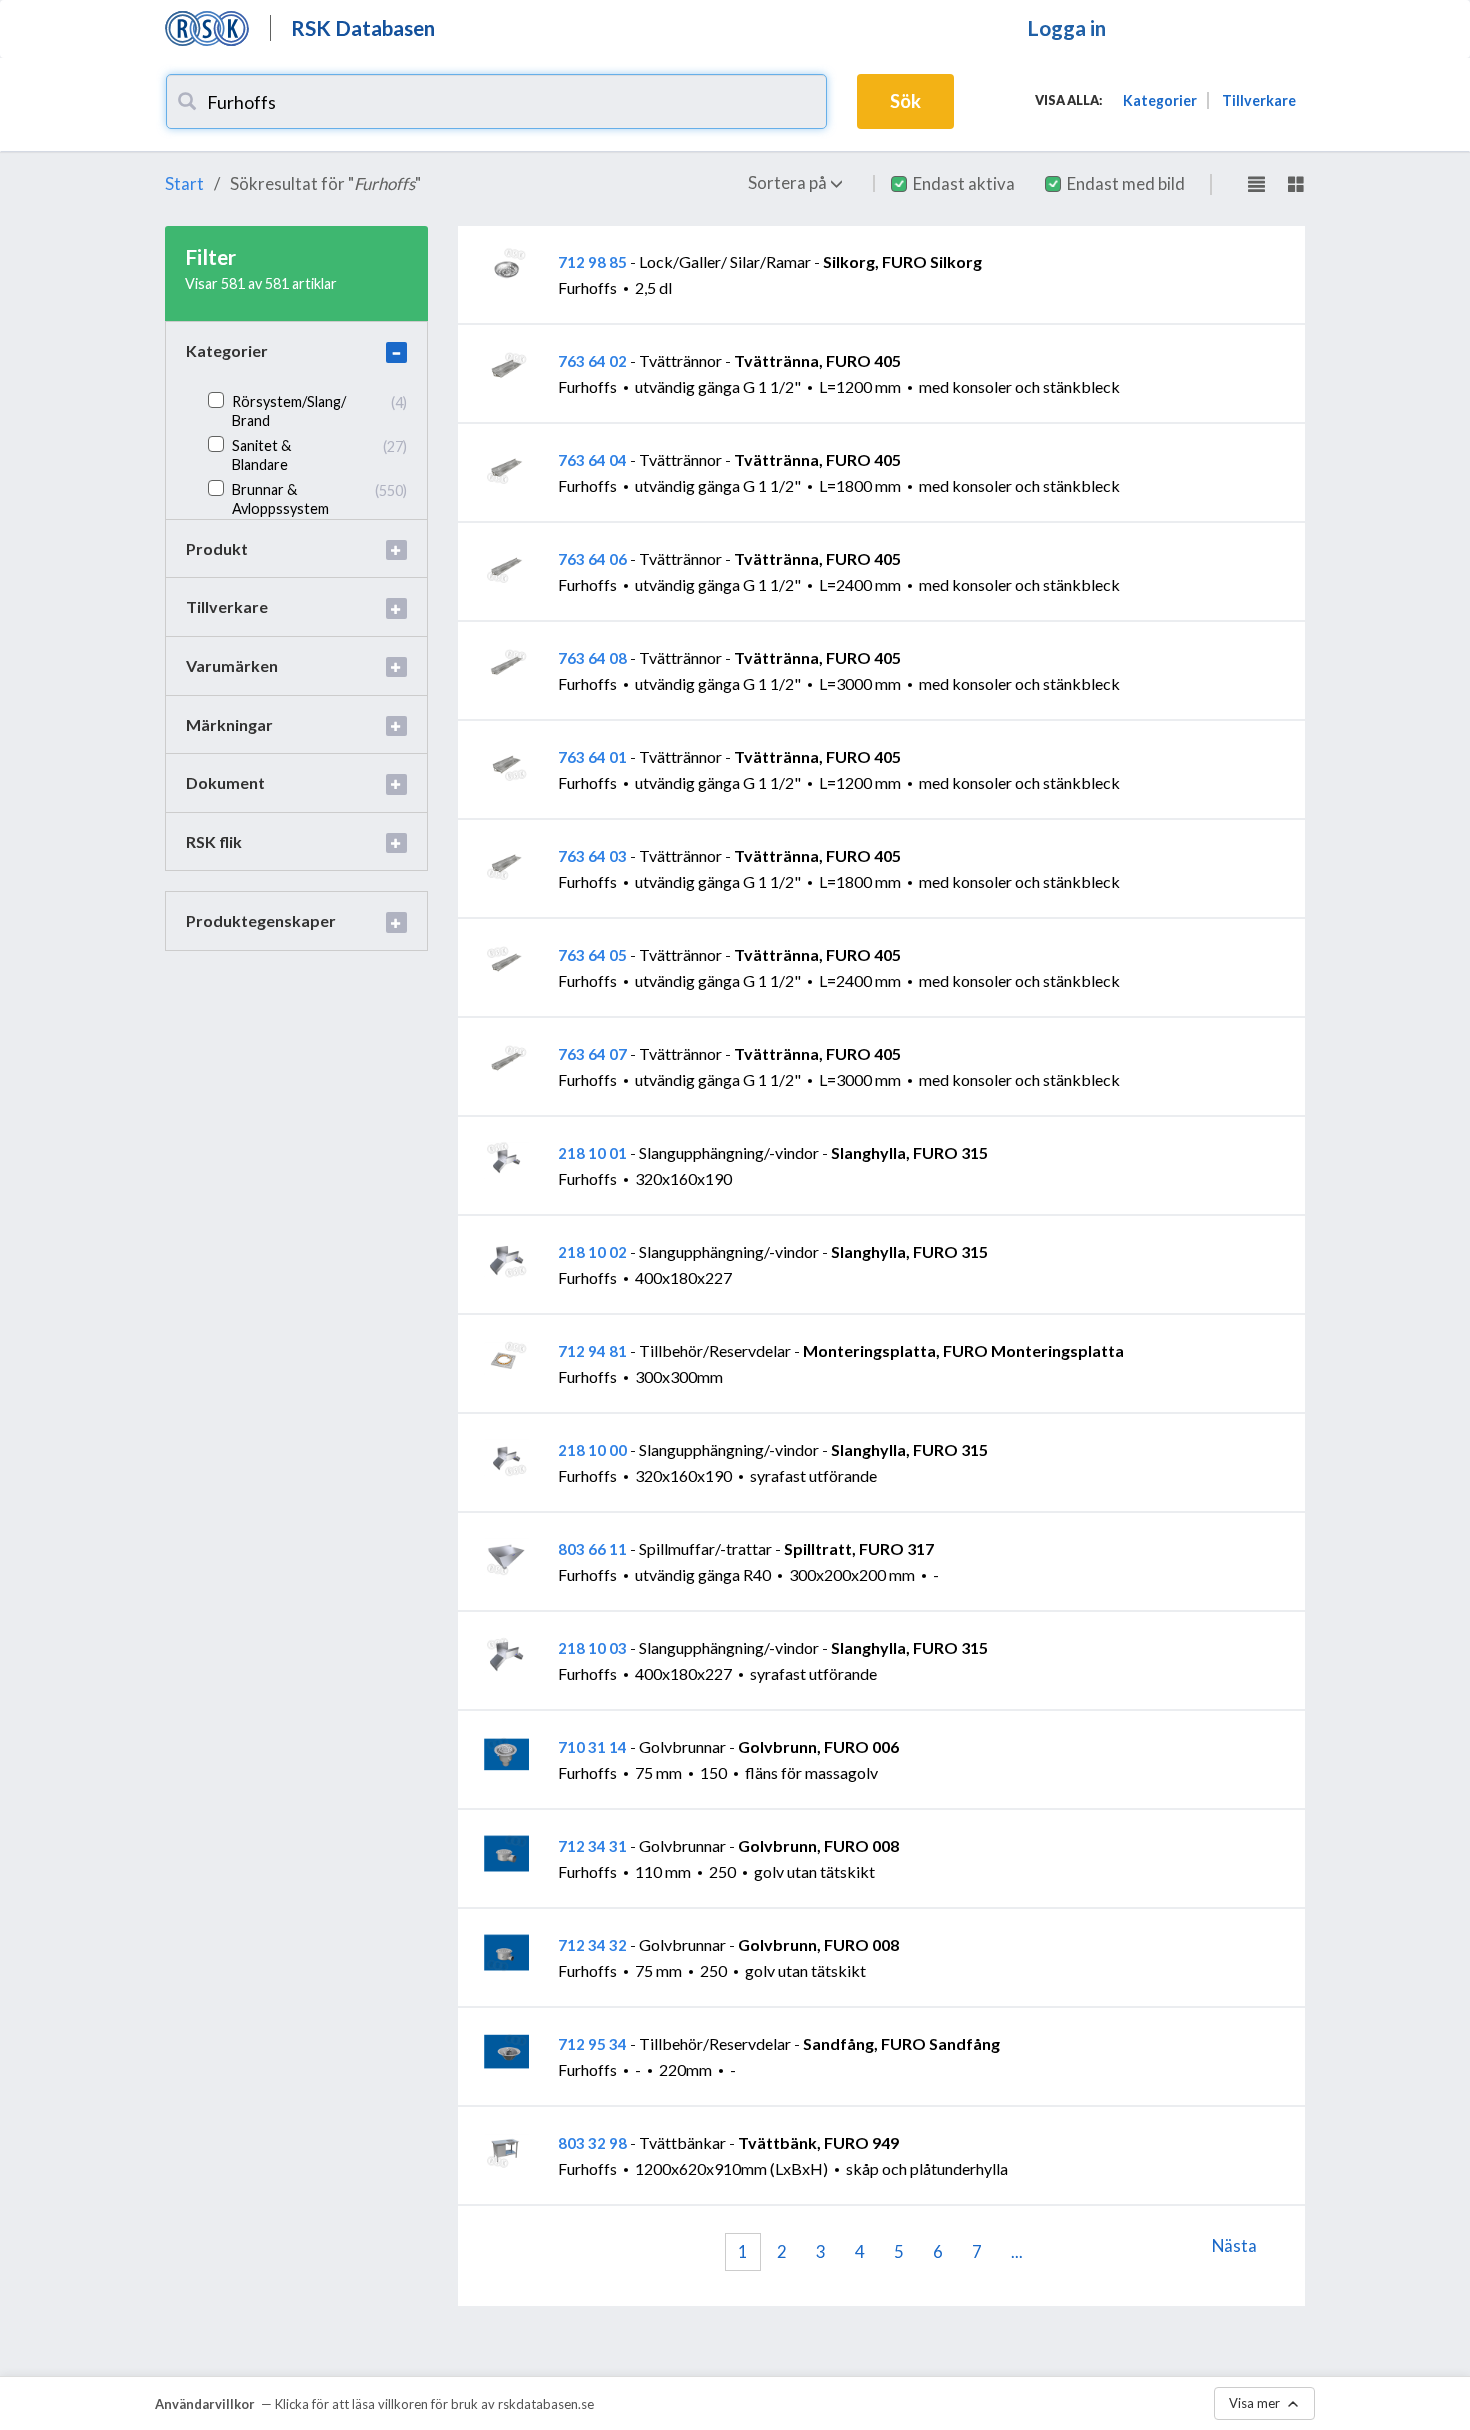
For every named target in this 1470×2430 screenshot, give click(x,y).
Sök (905, 101)
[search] (187, 101)
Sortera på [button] (789, 182)
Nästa (1234, 2245)
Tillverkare (1259, 100)
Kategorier (1160, 100)
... (1017, 2251)
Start (184, 183)
